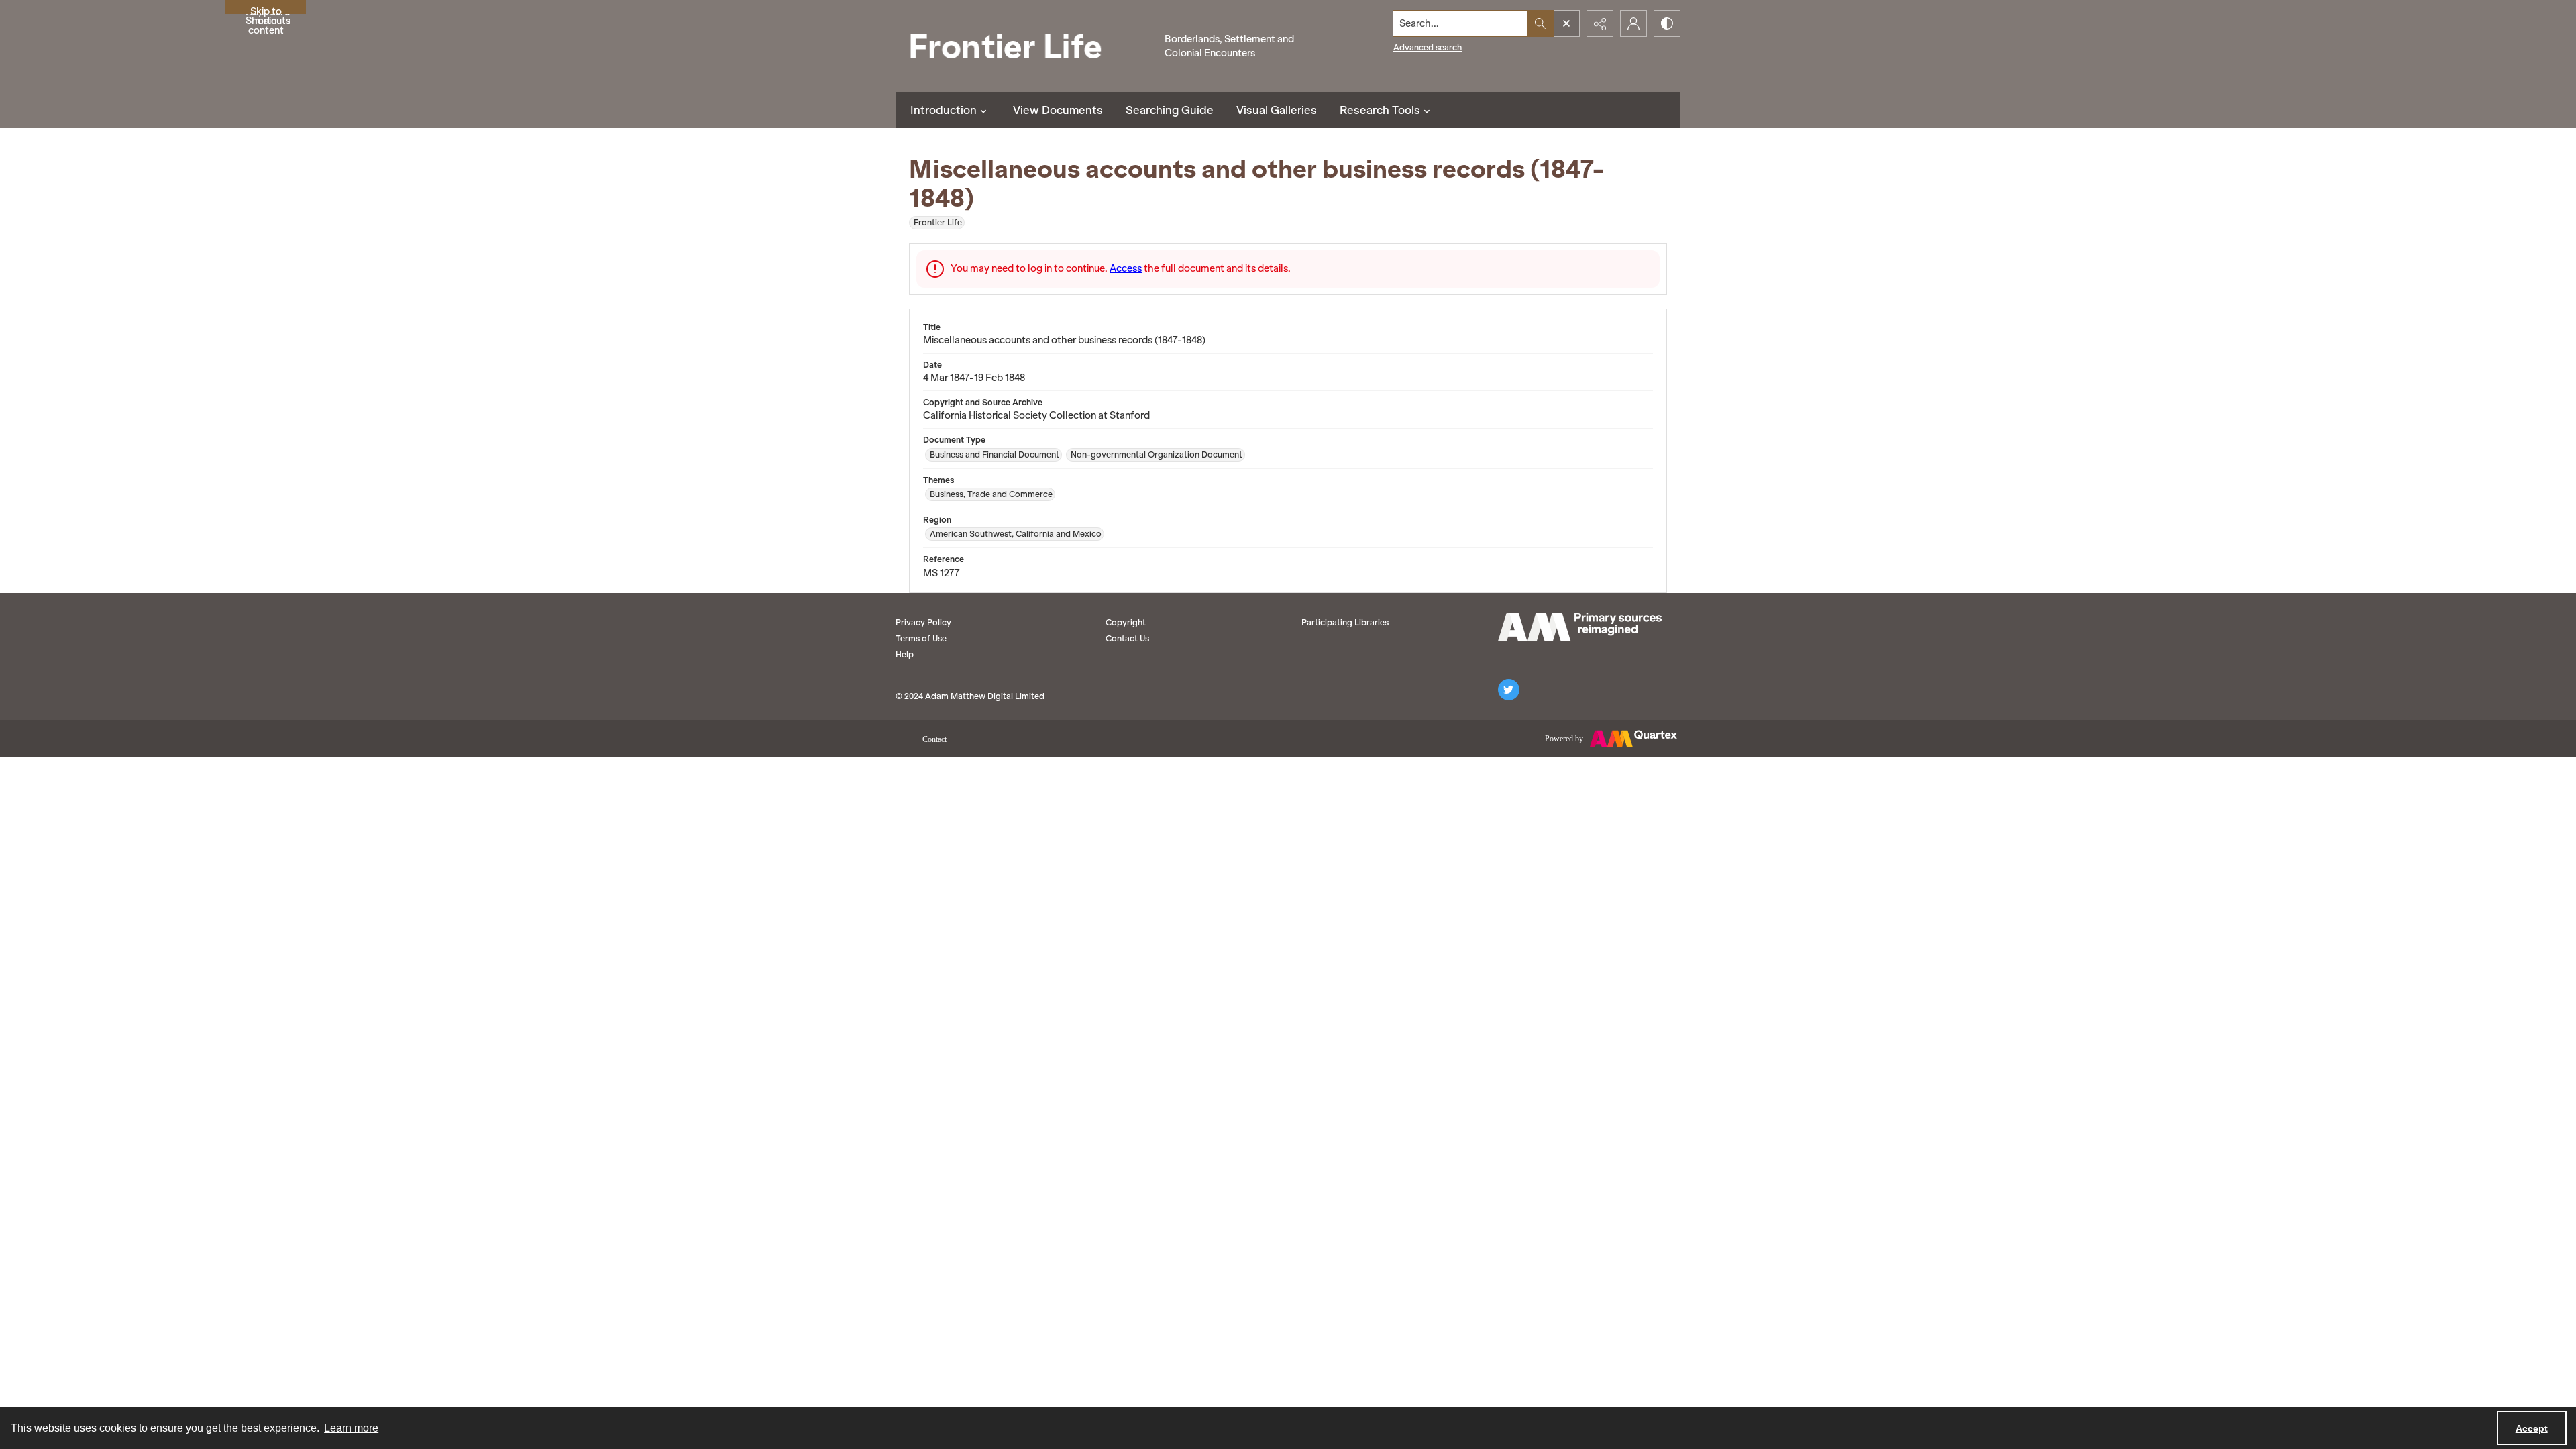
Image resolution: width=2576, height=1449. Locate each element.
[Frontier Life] (1016, 46)
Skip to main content (266, 10)
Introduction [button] (944, 110)
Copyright (1126, 622)
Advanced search (1428, 47)
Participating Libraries (1345, 622)
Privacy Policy (923, 622)
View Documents (1058, 110)
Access (1126, 268)
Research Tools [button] (1380, 110)
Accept (2532, 1428)
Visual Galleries (1277, 110)
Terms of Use (921, 638)
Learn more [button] (351, 1428)
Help (905, 654)
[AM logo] (1580, 627)
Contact (934, 739)
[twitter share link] (1509, 690)
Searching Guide (1170, 110)
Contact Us (1127, 638)
